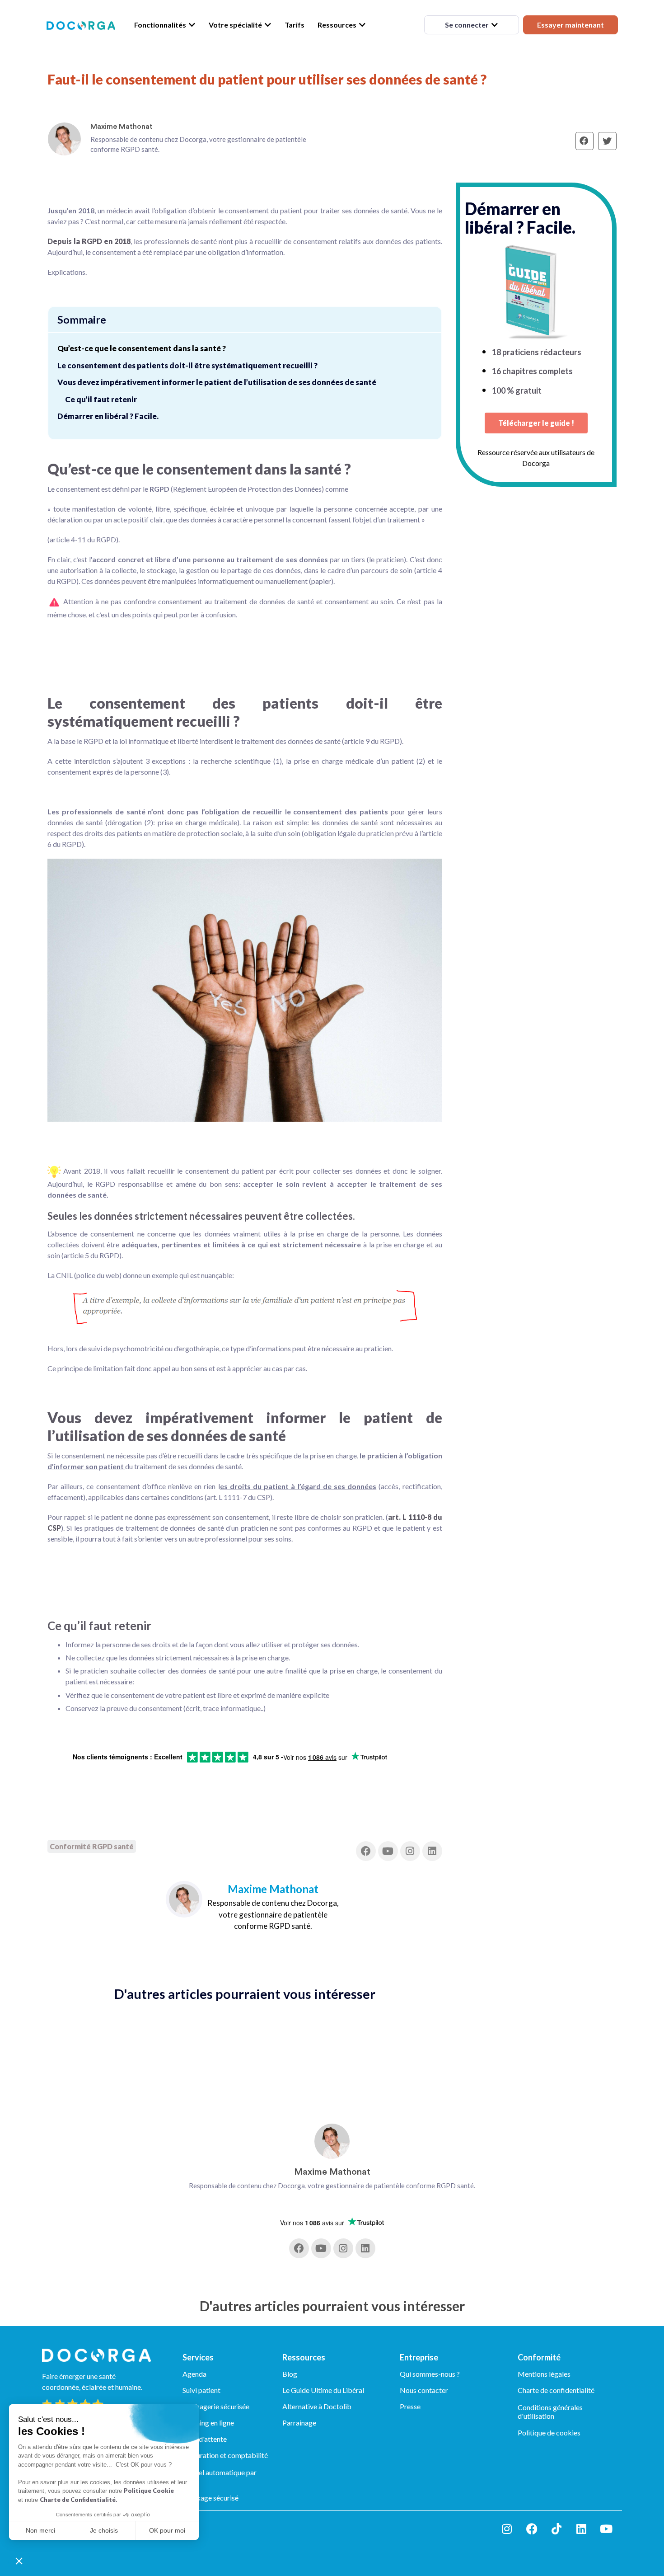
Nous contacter (424, 2390)
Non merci (40, 2530)
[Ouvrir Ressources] (362, 25)
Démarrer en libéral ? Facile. (108, 416)
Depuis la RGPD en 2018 (89, 241)
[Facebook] (366, 1851)
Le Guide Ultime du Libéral (323, 2390)
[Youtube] (388, 1851)
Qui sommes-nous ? (430, 2374)
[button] (19, 2561)
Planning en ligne (208, 2423)
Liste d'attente (205, 2439)
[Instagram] (410, 1851)
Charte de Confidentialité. (78, 2500)
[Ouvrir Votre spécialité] (268, 25)
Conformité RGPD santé (92, 1846)
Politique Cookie (149, 2491)
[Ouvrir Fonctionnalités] (192, 25)
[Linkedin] (432, 1851)
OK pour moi (167, 2530)
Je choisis (104, 2530)
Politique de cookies (549, 2433)
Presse (410, 2406)
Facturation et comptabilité (225, 2455)
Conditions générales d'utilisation (550, 2411)
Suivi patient (201, 2390)
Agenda (194, 2374)
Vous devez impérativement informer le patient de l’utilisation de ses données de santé (217, 382)
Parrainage (299, 2423)
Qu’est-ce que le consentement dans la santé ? (142, 348)
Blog (290, 2374)
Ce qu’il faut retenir (101, 399)
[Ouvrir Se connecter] (495, 25)
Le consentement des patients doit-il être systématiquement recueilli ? (187, 365)
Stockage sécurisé (210, 2498)
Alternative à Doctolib (317, 2406)
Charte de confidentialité (556, 2390)
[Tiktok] (556, 2529)
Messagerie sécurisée (216, 2406)
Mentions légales (544, 2374)
